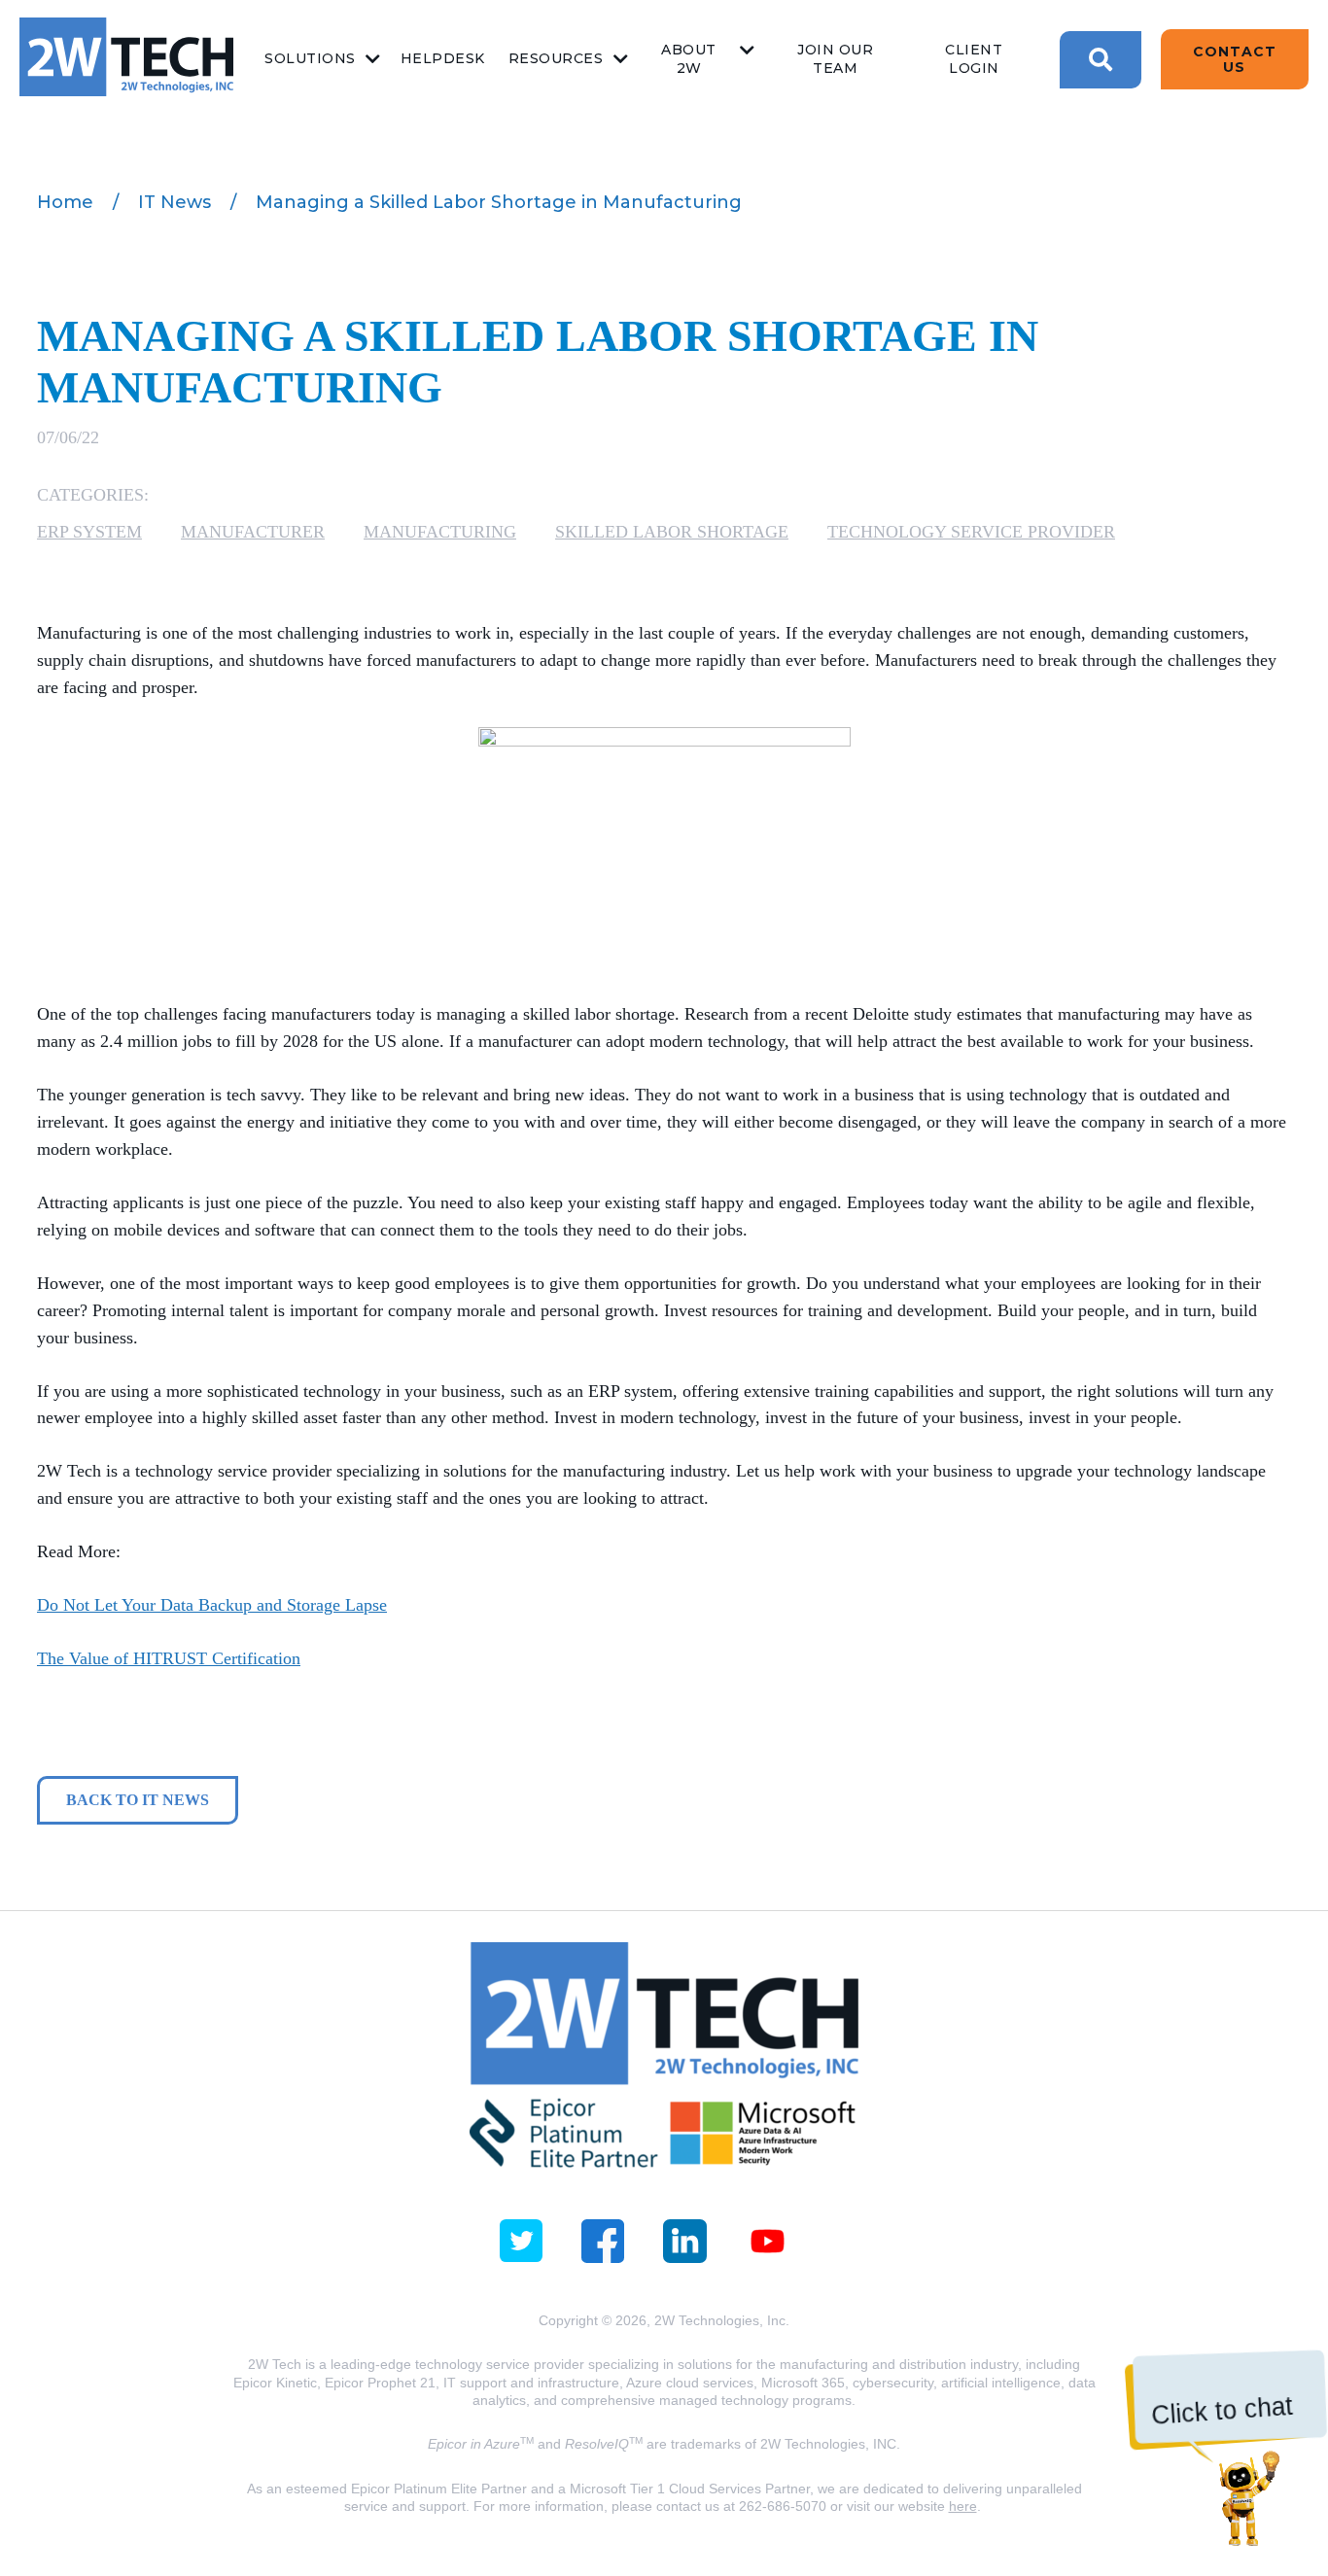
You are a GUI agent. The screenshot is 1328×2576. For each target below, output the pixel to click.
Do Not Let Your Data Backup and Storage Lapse (212, 1605)
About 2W (689, 59)
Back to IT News (138, 1800)
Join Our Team (835, 59)
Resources (556, 58)
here (963, 2506)
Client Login (974, 59)
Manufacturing (440, 532)
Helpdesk (443, 58)
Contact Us (1235, 59)
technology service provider (971, 532)
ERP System (89, 532)
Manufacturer (253, 532)
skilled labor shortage (672, 532)
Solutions (310, 58)
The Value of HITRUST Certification (169, 1658)
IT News (175, 202)
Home (65, 202)
